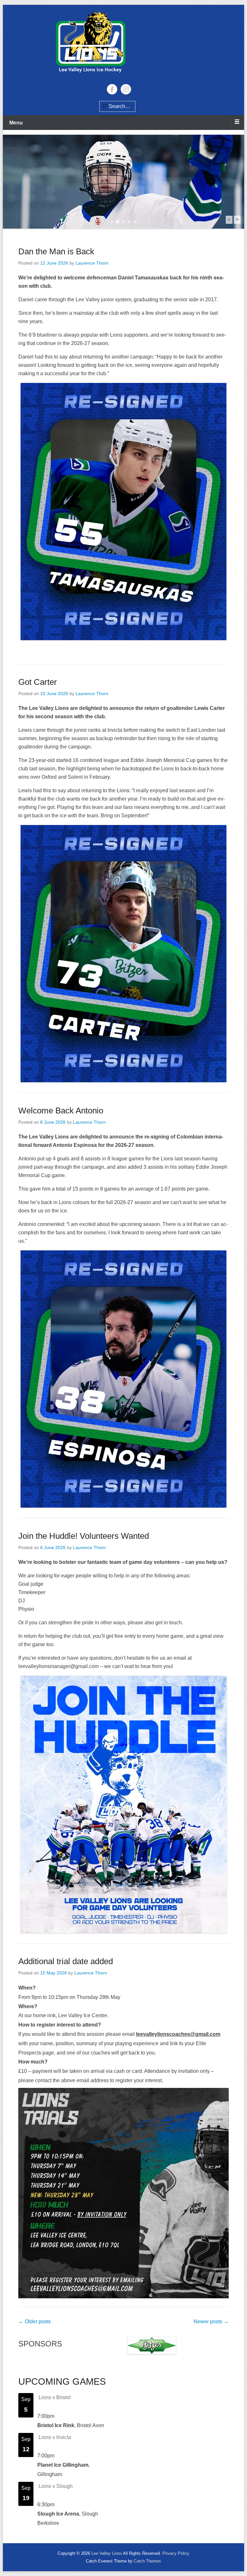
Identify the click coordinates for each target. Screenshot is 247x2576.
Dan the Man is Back (56, 251)
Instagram (126, 89)
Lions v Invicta (55, 2437)
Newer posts (211, 2322)
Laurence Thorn (92, 263)
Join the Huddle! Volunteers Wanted (84, 1536)
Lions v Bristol (55, 2397)
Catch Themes (147, 2561)
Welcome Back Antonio (61, 1111)
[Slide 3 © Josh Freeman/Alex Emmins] (123, 182)
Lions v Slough (56, 2486)
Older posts (35, 2322)
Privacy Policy (176, 2553)
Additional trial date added (66, 1961)
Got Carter (38, 682)
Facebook (112, 89)
